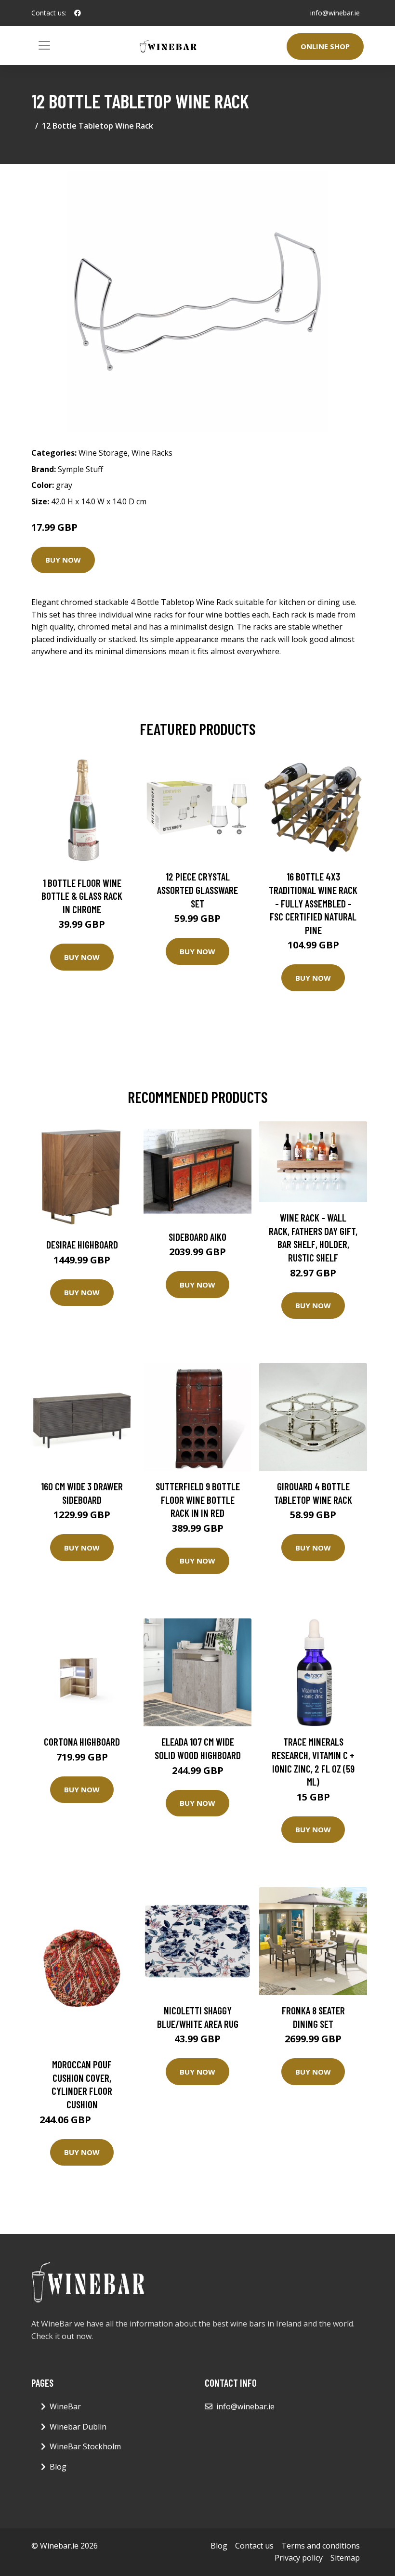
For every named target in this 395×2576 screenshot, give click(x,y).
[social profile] (78, 13)
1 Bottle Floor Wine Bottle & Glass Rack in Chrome (82, 896)
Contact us (254, 2546)
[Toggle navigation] (44, 45)
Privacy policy (299, 2558)
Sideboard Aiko (197, 1237)
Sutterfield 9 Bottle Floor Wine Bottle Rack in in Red (198, 1499)
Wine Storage (103, 453)
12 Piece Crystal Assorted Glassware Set (197, 890)
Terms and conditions (321, 2546)
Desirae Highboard (82, 1244)
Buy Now (63, 560)
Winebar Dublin (78, 2427)
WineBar (65, 2406)
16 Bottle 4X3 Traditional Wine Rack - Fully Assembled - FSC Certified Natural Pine (313, 903)
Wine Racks (152, 453)
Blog (58, 2467)
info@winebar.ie (335, 13)
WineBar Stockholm (85, 2446)
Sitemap (345, 2558)
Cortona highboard (82, 1741)
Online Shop (325, 46)
